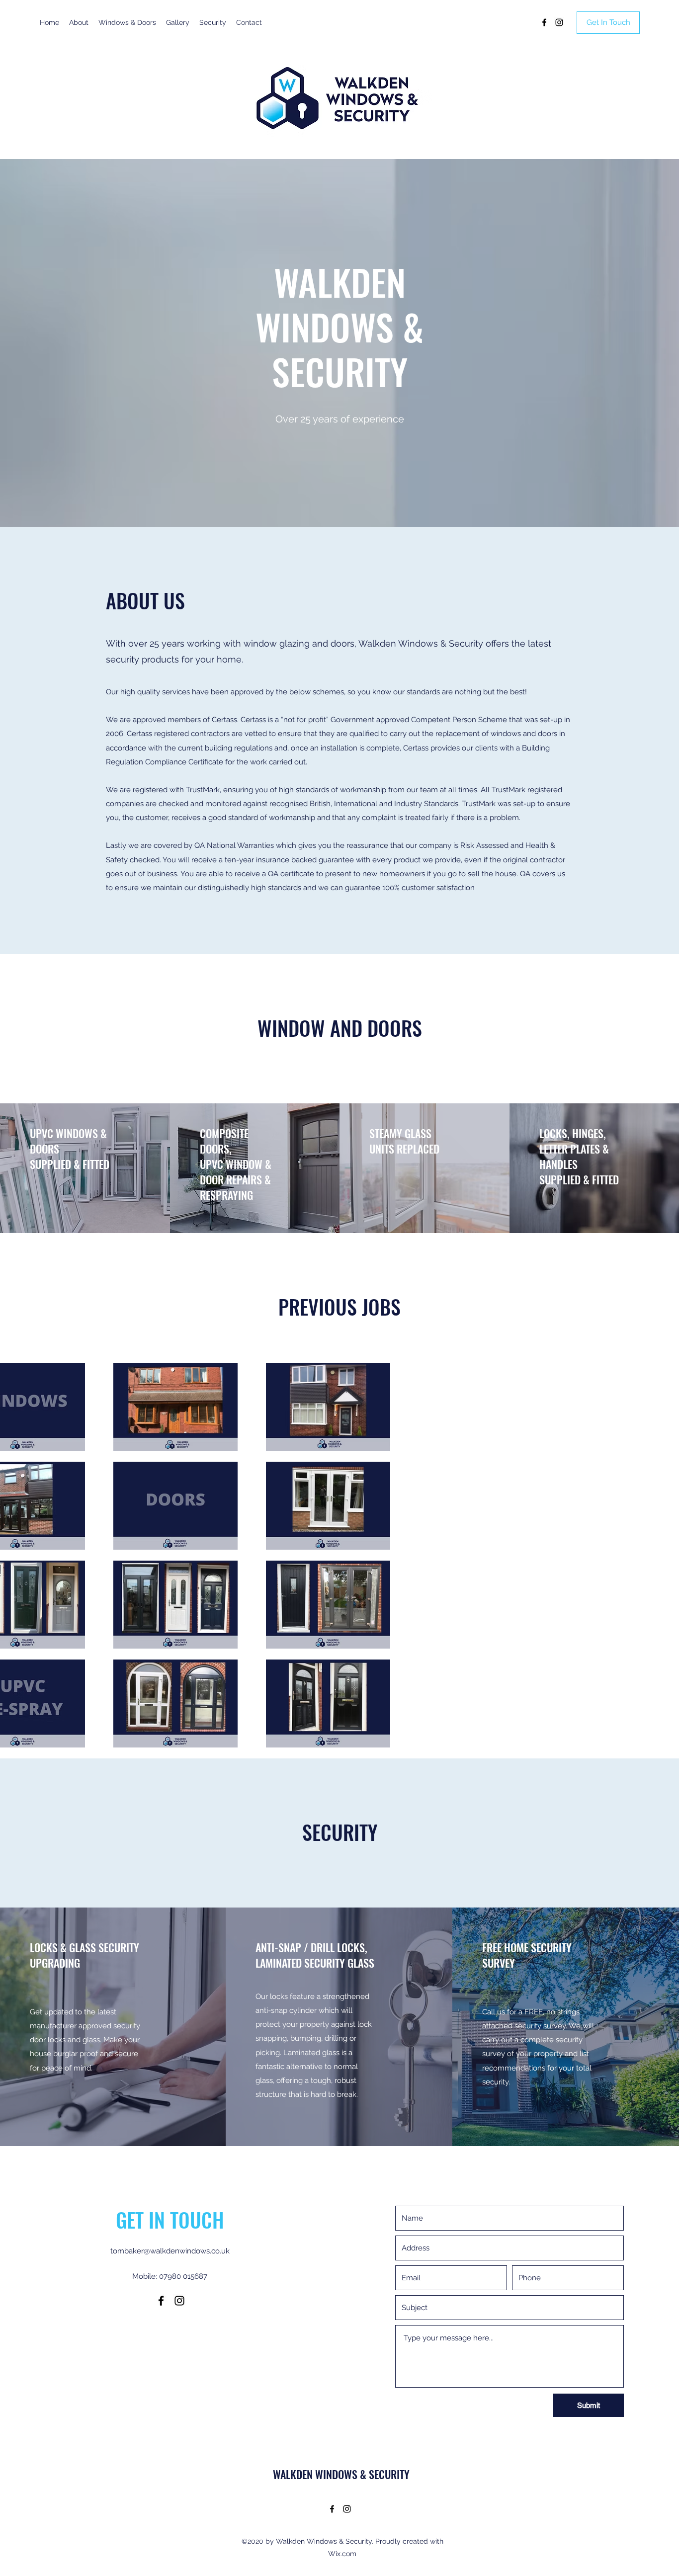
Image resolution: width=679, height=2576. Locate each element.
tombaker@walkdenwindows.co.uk (170, 2251)
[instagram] (559, 22)
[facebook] (544, 22)
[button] (608, 23)
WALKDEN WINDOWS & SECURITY (341, 2474)
